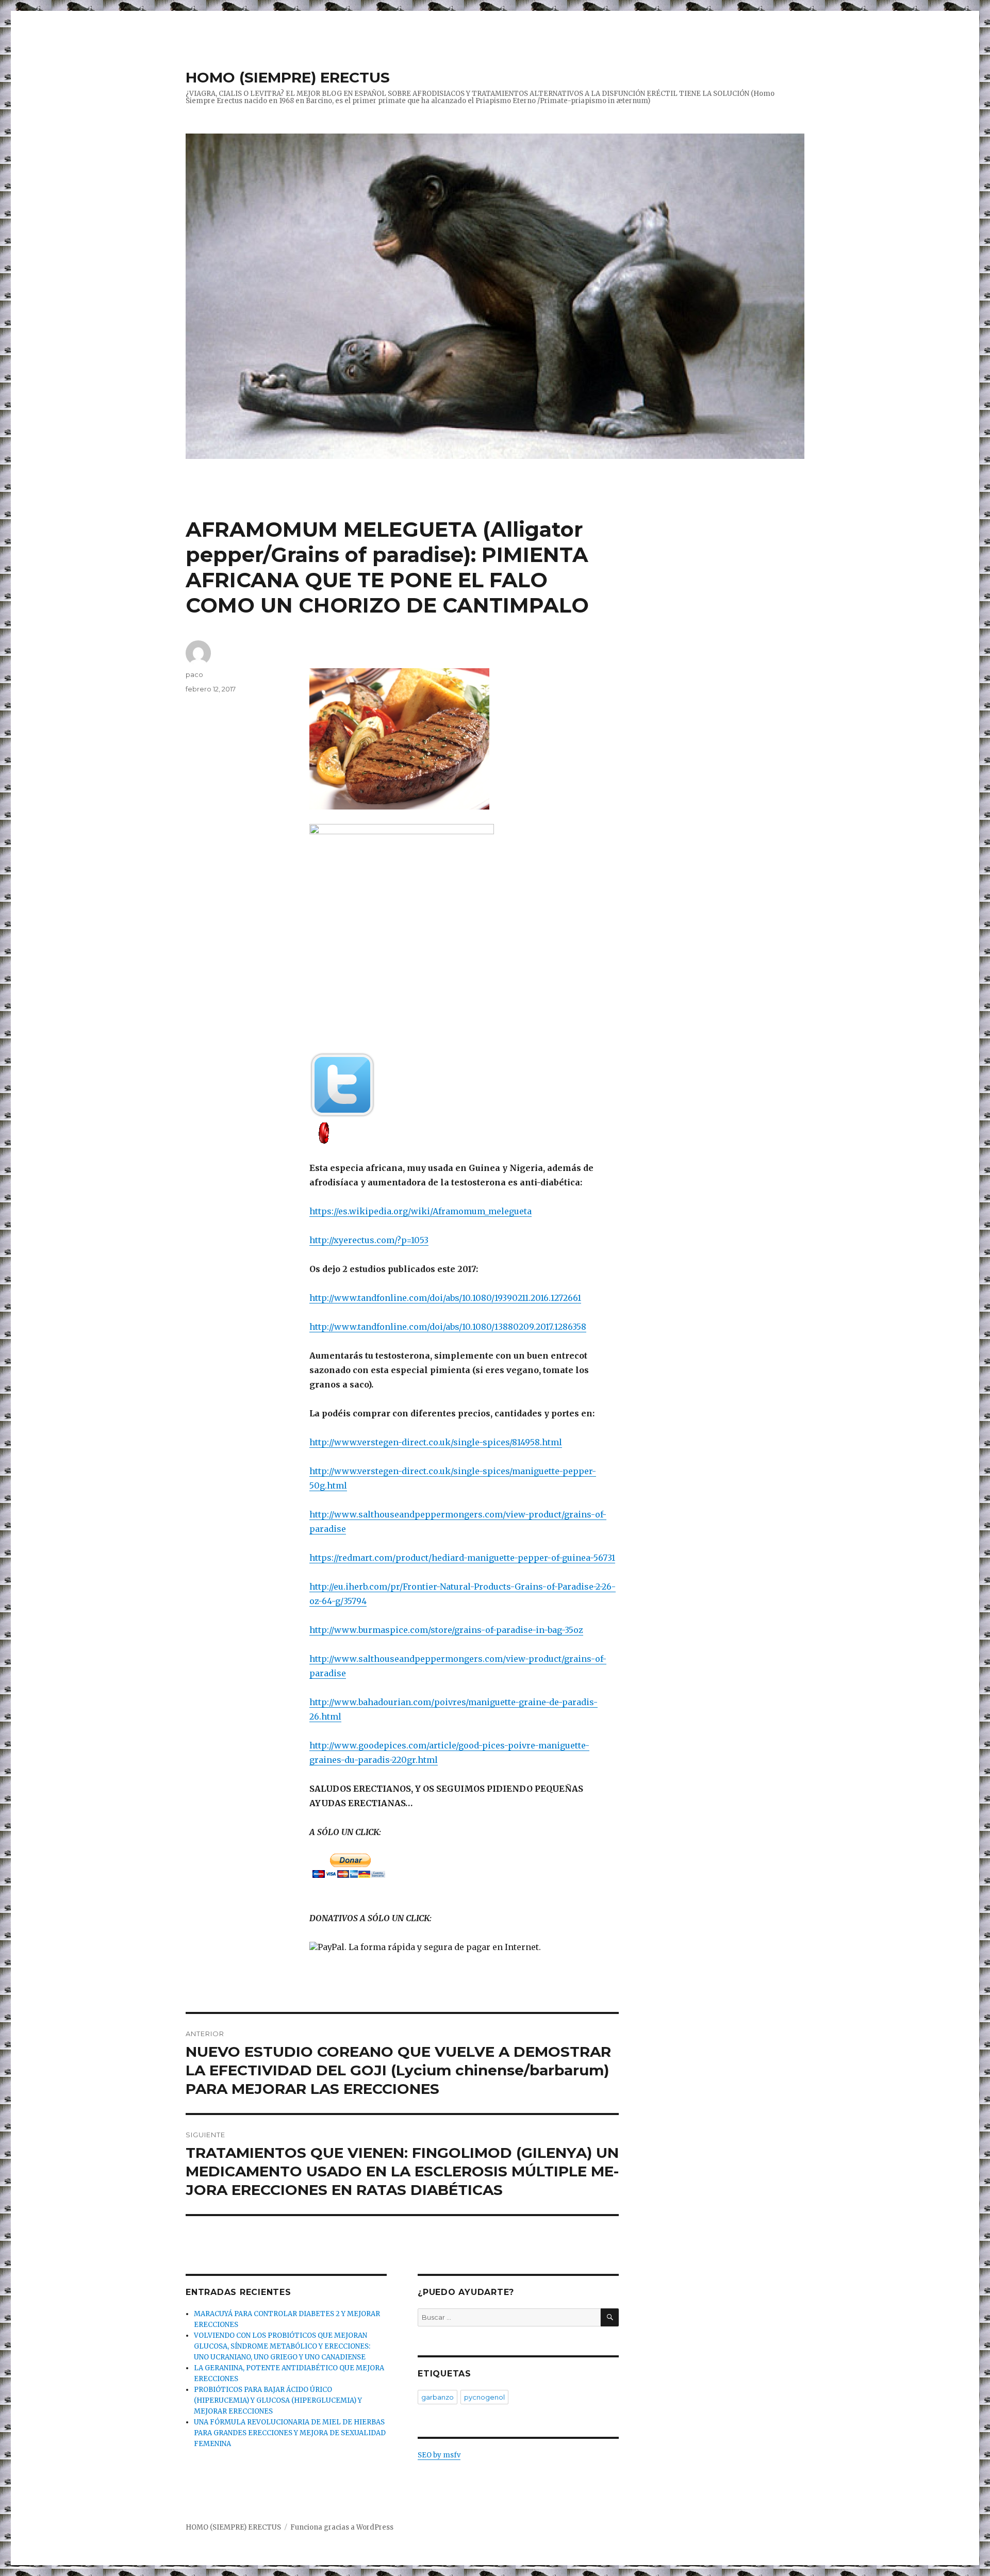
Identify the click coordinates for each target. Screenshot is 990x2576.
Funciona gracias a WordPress (342, 2527)
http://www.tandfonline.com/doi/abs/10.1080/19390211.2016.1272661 (445, 1298)
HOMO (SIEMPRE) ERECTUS (288, 77)
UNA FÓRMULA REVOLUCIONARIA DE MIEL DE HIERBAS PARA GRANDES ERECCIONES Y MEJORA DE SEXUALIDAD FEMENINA (290, 2433)
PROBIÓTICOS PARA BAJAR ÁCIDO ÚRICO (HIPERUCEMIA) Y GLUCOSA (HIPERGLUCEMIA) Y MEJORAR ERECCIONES (278, 2400)
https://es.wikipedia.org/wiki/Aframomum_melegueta (420, 1211)
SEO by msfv (439, 2455)
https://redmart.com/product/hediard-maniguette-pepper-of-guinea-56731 (462, 1558)
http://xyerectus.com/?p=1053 (369, 1240)
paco (194, 674)
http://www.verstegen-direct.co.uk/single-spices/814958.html (436, 1442)
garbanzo (438, 2397)
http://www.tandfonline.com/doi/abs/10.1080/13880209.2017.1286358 (448, 1327)
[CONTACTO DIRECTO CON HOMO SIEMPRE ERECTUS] (464, 1132)
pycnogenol (484, 2397)
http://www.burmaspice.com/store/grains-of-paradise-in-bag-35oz (446, 1630)
